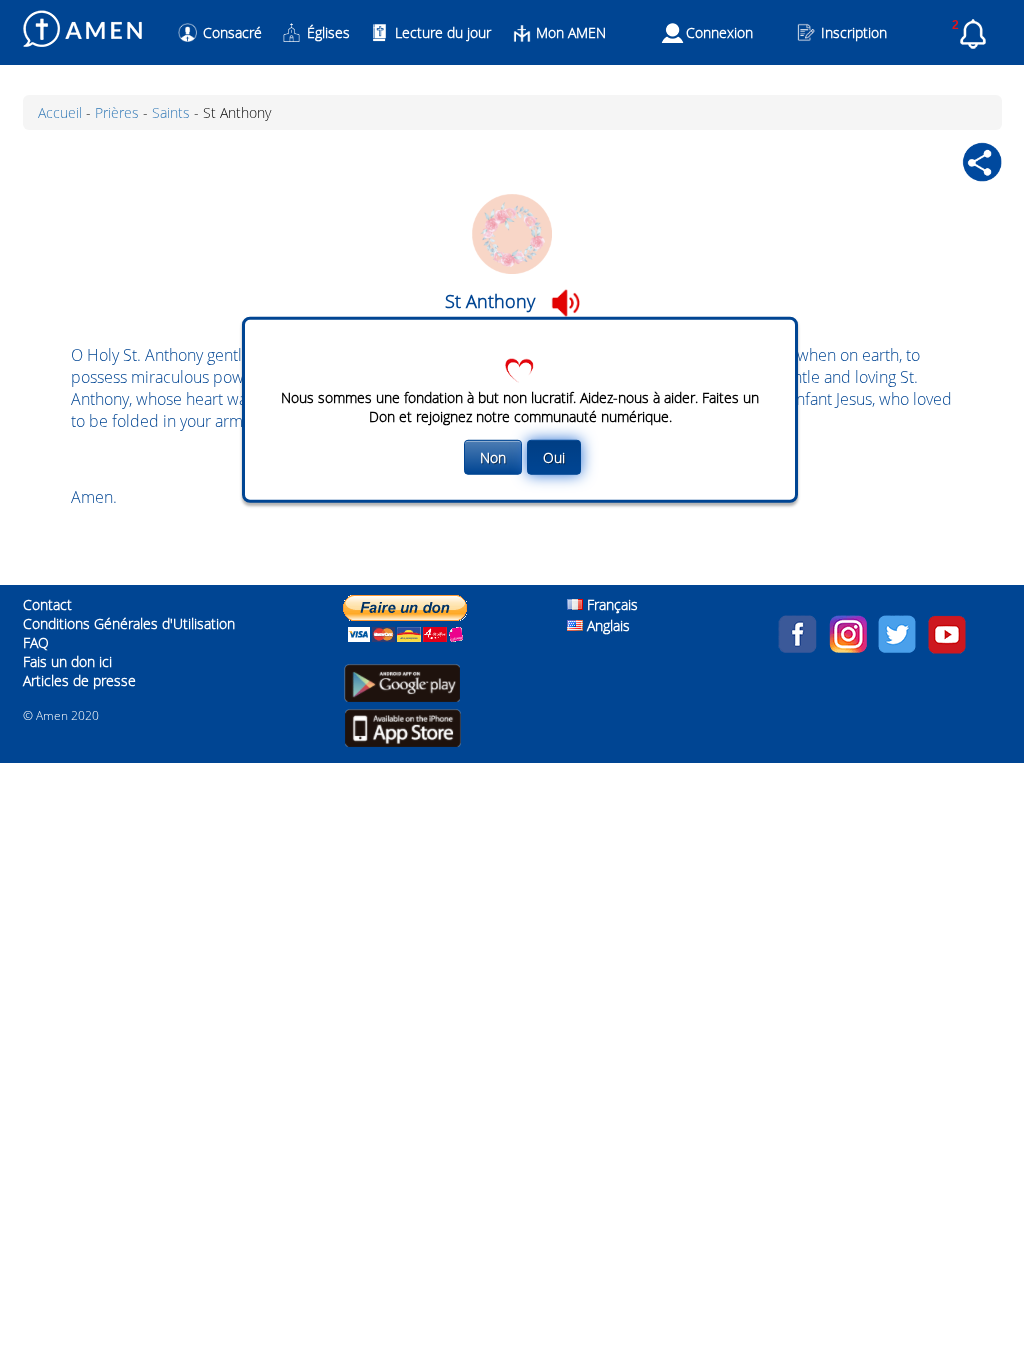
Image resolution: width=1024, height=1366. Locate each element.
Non (493, 457)
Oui (554, 457)
